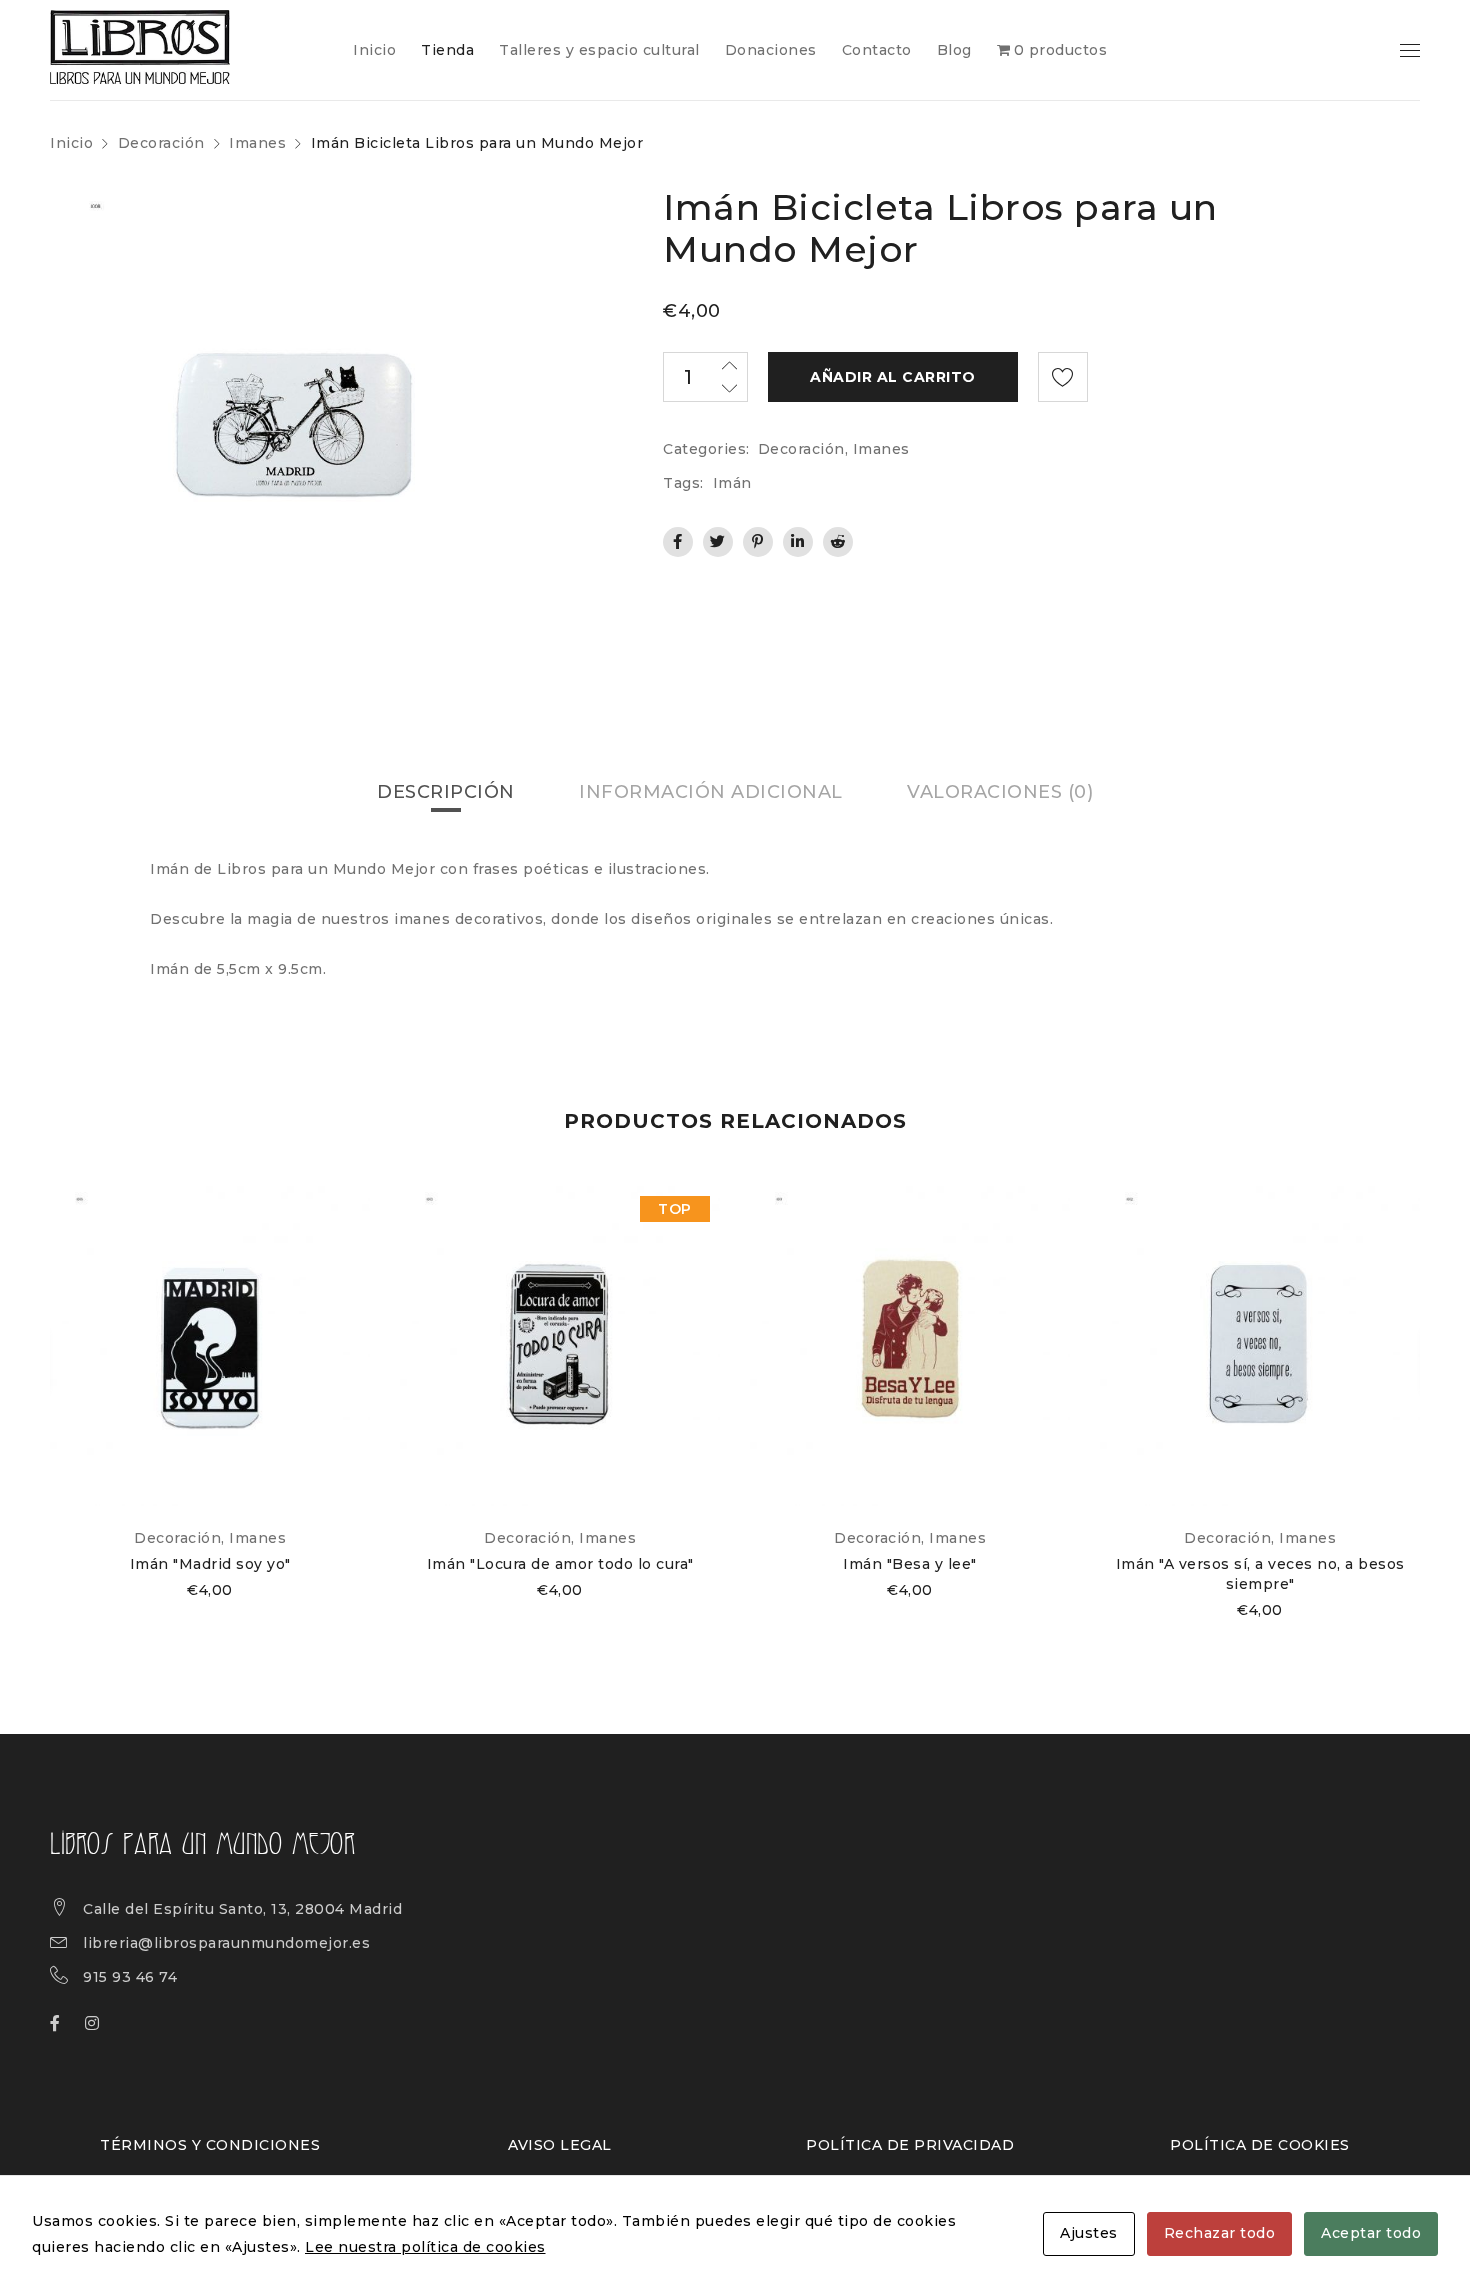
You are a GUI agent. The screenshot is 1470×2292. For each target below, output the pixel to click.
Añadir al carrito (893, 377)
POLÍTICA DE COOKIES (1260, 2145)
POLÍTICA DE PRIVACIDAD (910, 2145)
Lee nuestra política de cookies (425, 2247)
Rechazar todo (1220, 2233)
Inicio (71, 143)
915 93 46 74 (130, 1977)
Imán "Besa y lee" (910, 1564)
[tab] (446, 792)
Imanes (257, 143)
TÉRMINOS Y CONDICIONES (210, 2145)
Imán (732, 483)
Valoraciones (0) (1000, 792)
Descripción (446, 792)
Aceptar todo (1371, 2233)
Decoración (161, 143)
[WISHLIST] (1063, 377)
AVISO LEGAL (560, 2145)
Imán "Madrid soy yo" (210, 1564)
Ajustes (1089, 2233)
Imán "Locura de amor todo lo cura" (560, 1564)
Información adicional (711, 792)
